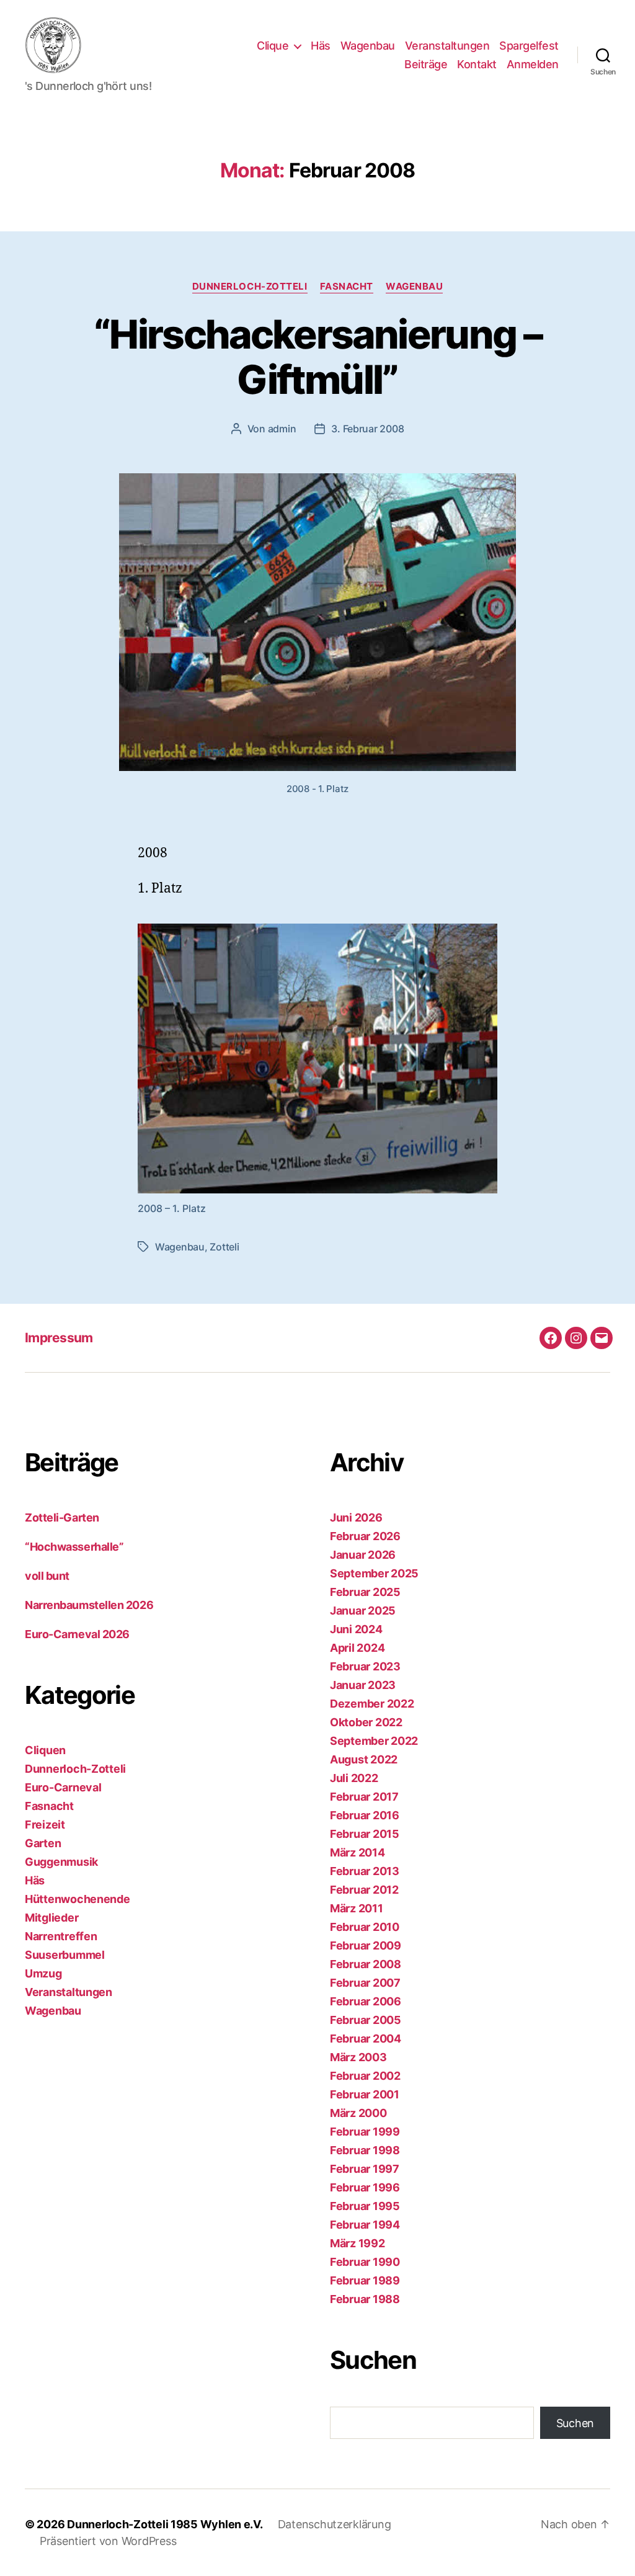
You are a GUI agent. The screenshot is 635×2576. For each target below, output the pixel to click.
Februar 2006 (366, 2001)
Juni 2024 (356, 1629)
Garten (43, 1843)
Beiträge (426, 64)
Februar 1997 (365, 2169)
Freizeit (45, 1825)
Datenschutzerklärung (335, 2524)
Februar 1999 (365, 2132)
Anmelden (533, 64)
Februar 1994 (365, 2225)
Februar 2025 (365, 1592)
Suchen (575, 2423)
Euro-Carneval (63, 1787)
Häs (321, 46)
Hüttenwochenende (78, 1899)
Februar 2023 (365, 1666)
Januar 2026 (363, 1555)
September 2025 (374, 1573)
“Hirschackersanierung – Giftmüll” (317, 357)
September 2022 (374, 1741)
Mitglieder (51, 1918)
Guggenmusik (61, 1862)
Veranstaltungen (447, 46)
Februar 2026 (365, 1536)
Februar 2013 (365, 1871)
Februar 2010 (365, 1927)
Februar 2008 (366, 1964)
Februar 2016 (365, 1815)
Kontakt (477, 64)
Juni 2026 (356, 1518)
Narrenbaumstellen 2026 (89, 1605)
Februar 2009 (366, 1945)
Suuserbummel (65, 1955)
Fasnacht (347, 287)
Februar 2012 (364, 1890)
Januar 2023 (363, 1685)
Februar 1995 (365, 2206)
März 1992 (357, 2243)
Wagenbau (368, 46)
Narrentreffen (61, 1936)
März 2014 (357, 1852)
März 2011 (357, 1908)
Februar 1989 (365, 2280)
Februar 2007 (365, 1983)
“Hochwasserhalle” (74, 1547)
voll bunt (47, 1576)
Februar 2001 (365, 2094)
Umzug (43, 1973)
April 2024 (357, 1648)
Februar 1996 (365, 2187)
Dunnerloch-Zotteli (250, 287)
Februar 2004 (366, 2039)
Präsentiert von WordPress (108, 2541)
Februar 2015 (365, 1834)
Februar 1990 (365, 2262)
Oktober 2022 (366, 1722)
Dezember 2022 (372, 1704)
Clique (273, 46)
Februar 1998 (365, 2150)
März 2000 (358, 2113)
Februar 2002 (365, 2076)
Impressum (59, 1338)
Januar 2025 (363, 1611)
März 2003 (358, 2057)
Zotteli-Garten (62, 1518)
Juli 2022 (354, 1778)
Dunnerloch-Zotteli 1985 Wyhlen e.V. (165, 2524)
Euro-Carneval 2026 (77, 1634)
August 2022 (364, 1759)
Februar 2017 (364, 1797)
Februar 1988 (365, 2299)
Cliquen (45, 1750)
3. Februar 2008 (367, 429)
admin (282, 429)
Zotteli (224, 1247)
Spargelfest (529, 46)
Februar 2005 (366, 2020)
